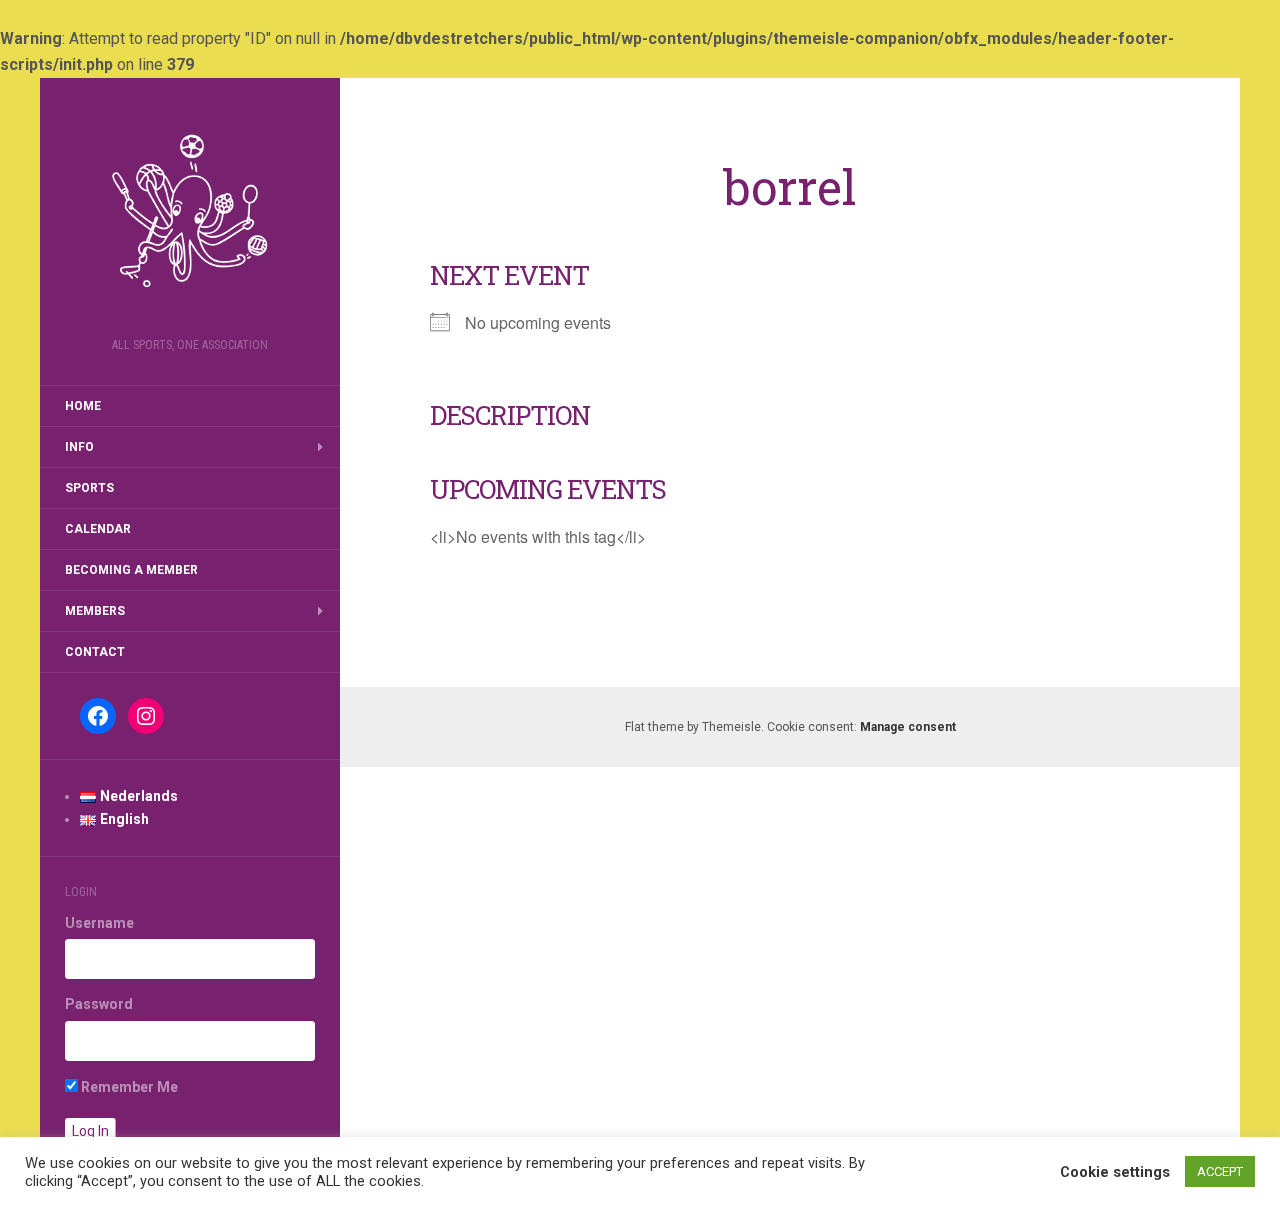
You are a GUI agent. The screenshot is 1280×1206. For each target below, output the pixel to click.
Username (99, 923)
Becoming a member (131, 570)
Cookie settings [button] (1115, 1172)
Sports (89, 488)
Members (95, 611)
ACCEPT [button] (1220, 1171)
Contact (95, 652)
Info (79, 447)
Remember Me (128, 1087)
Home (83, 406)
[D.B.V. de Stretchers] (190, 214)
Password (99, 1004)
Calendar (98, 529)
